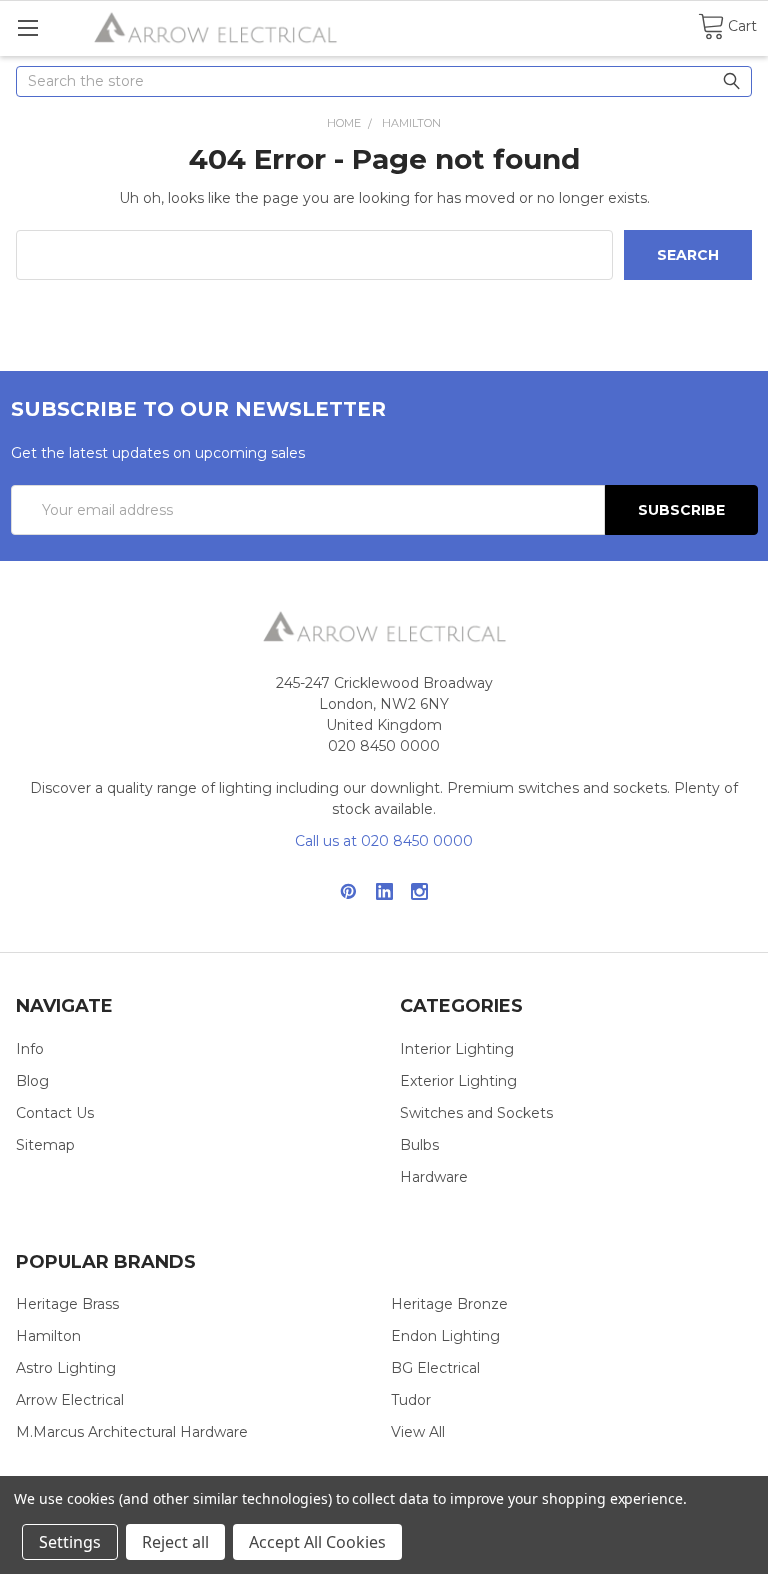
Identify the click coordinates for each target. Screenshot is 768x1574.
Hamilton (48, 1336)
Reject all (175, 1542)
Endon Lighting (445, 1336)
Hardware (434, 1177)
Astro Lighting (66, 1368)
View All (418, 1432)
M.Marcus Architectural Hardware (132, 1432)
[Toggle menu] (27, 27)
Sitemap (45, 1145)
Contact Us (55, 1113)
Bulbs (419, 1145)
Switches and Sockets (476, 1113)
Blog (32, 1081)
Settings (70, 1542)
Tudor (411, 1400)
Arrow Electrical (70, 1400)
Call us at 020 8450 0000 (384, 841)
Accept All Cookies (317, 1542)
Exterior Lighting (458, 1081)
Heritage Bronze (449, 1304)
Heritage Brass (67, 1304)
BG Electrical (435, 1368)
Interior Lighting (457, 1049)
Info (30, 1049)
